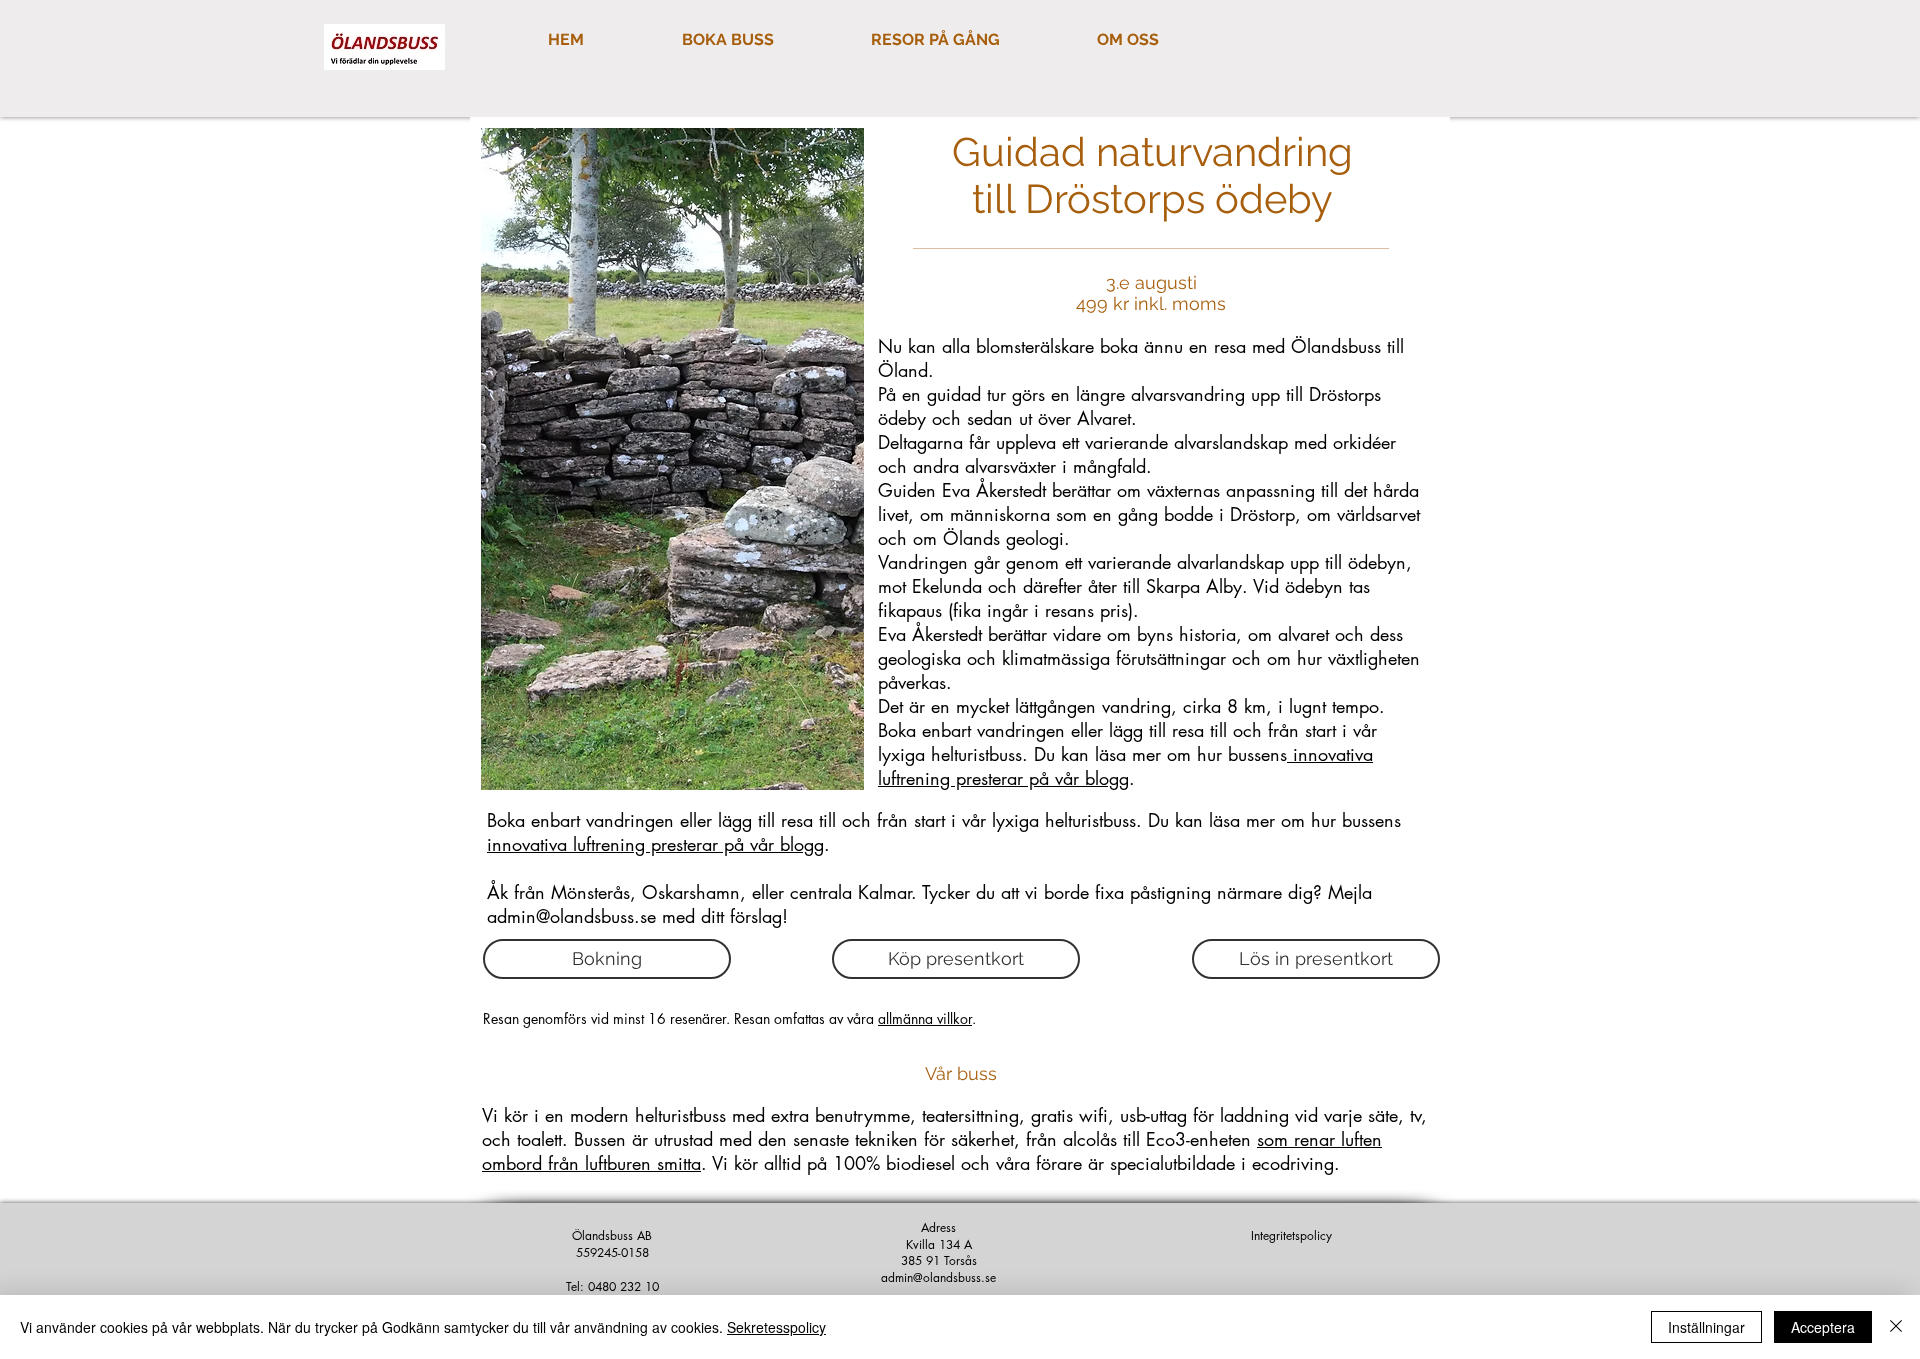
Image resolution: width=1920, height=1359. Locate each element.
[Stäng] (1896, 1327)
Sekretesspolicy (776, 1327)
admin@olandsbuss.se (571, 916)
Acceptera (1823, 1327)
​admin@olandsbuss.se (938, 1277)
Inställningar (1706, 1327)
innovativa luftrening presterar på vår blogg (1125, 766)
